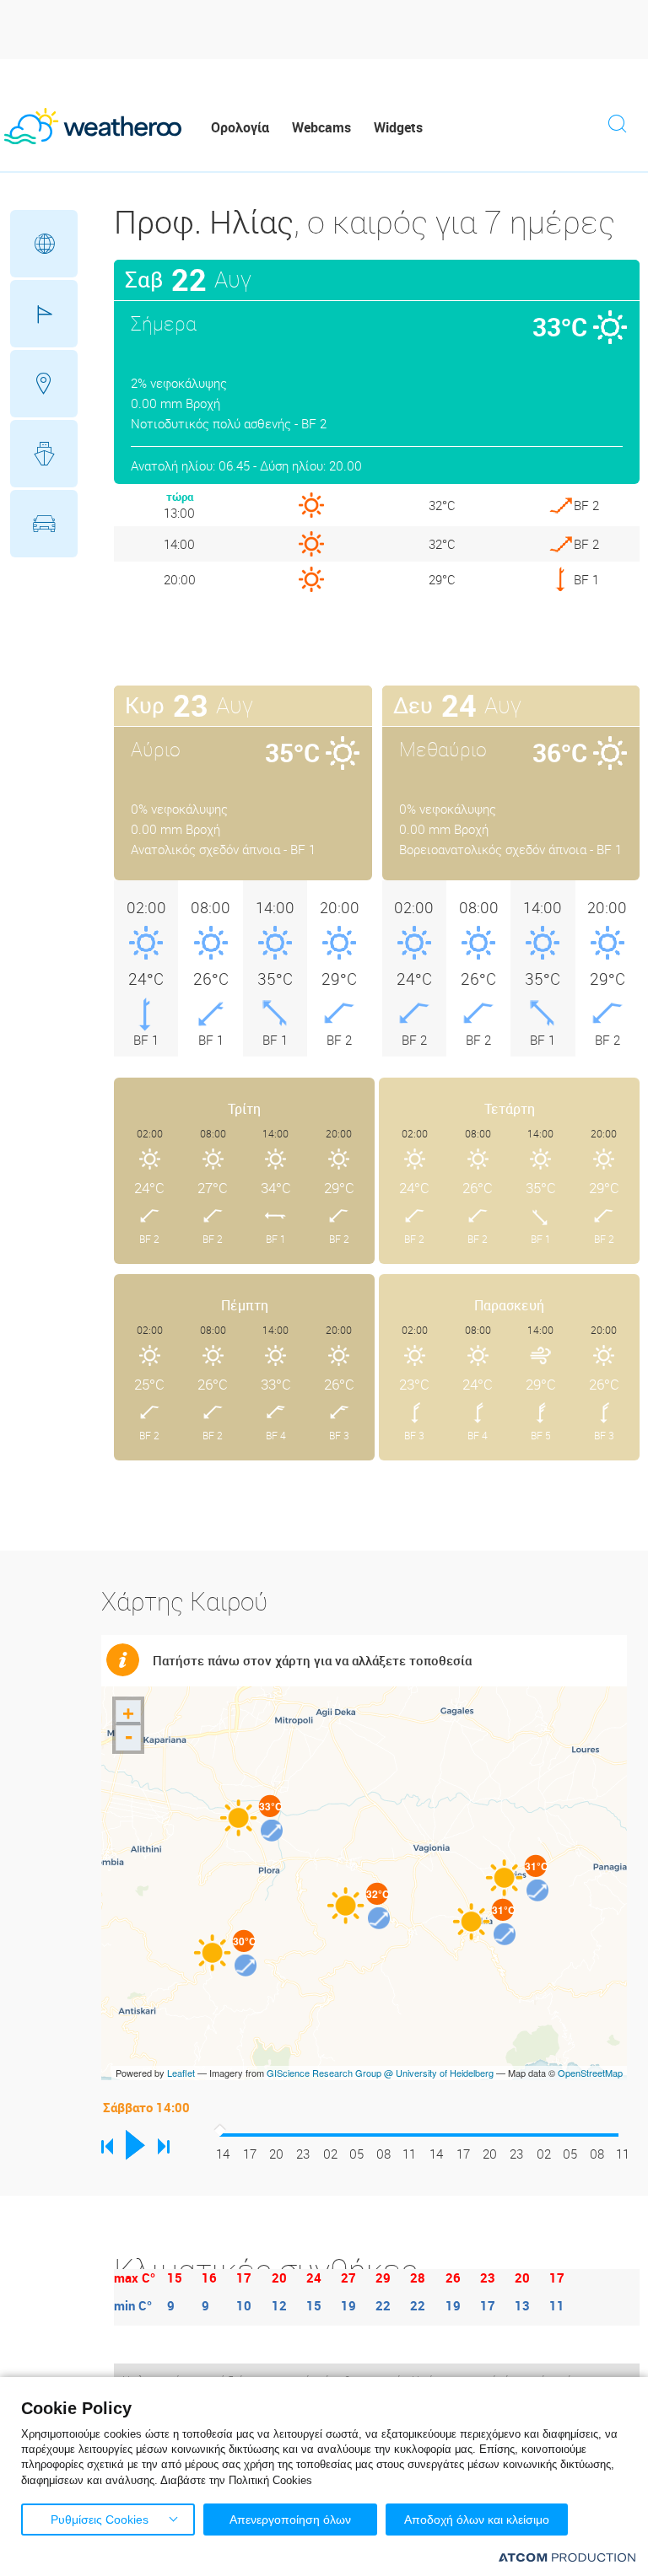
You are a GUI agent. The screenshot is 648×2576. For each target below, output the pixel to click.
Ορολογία (240, 127)
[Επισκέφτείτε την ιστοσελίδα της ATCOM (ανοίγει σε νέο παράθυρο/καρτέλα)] (567, 2557)
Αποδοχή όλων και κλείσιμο (477, 2520)
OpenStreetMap (590, 2073)
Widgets (398, 127)
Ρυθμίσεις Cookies (100, 2520)
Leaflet (181, 2073)
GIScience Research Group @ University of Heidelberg (380, 2073)
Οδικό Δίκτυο (44, 524)
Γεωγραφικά (44, 244)
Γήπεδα (44, 314)
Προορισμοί (44, 384)
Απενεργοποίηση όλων (290, 2520)
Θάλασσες (44, 454)
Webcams (321, 127)
